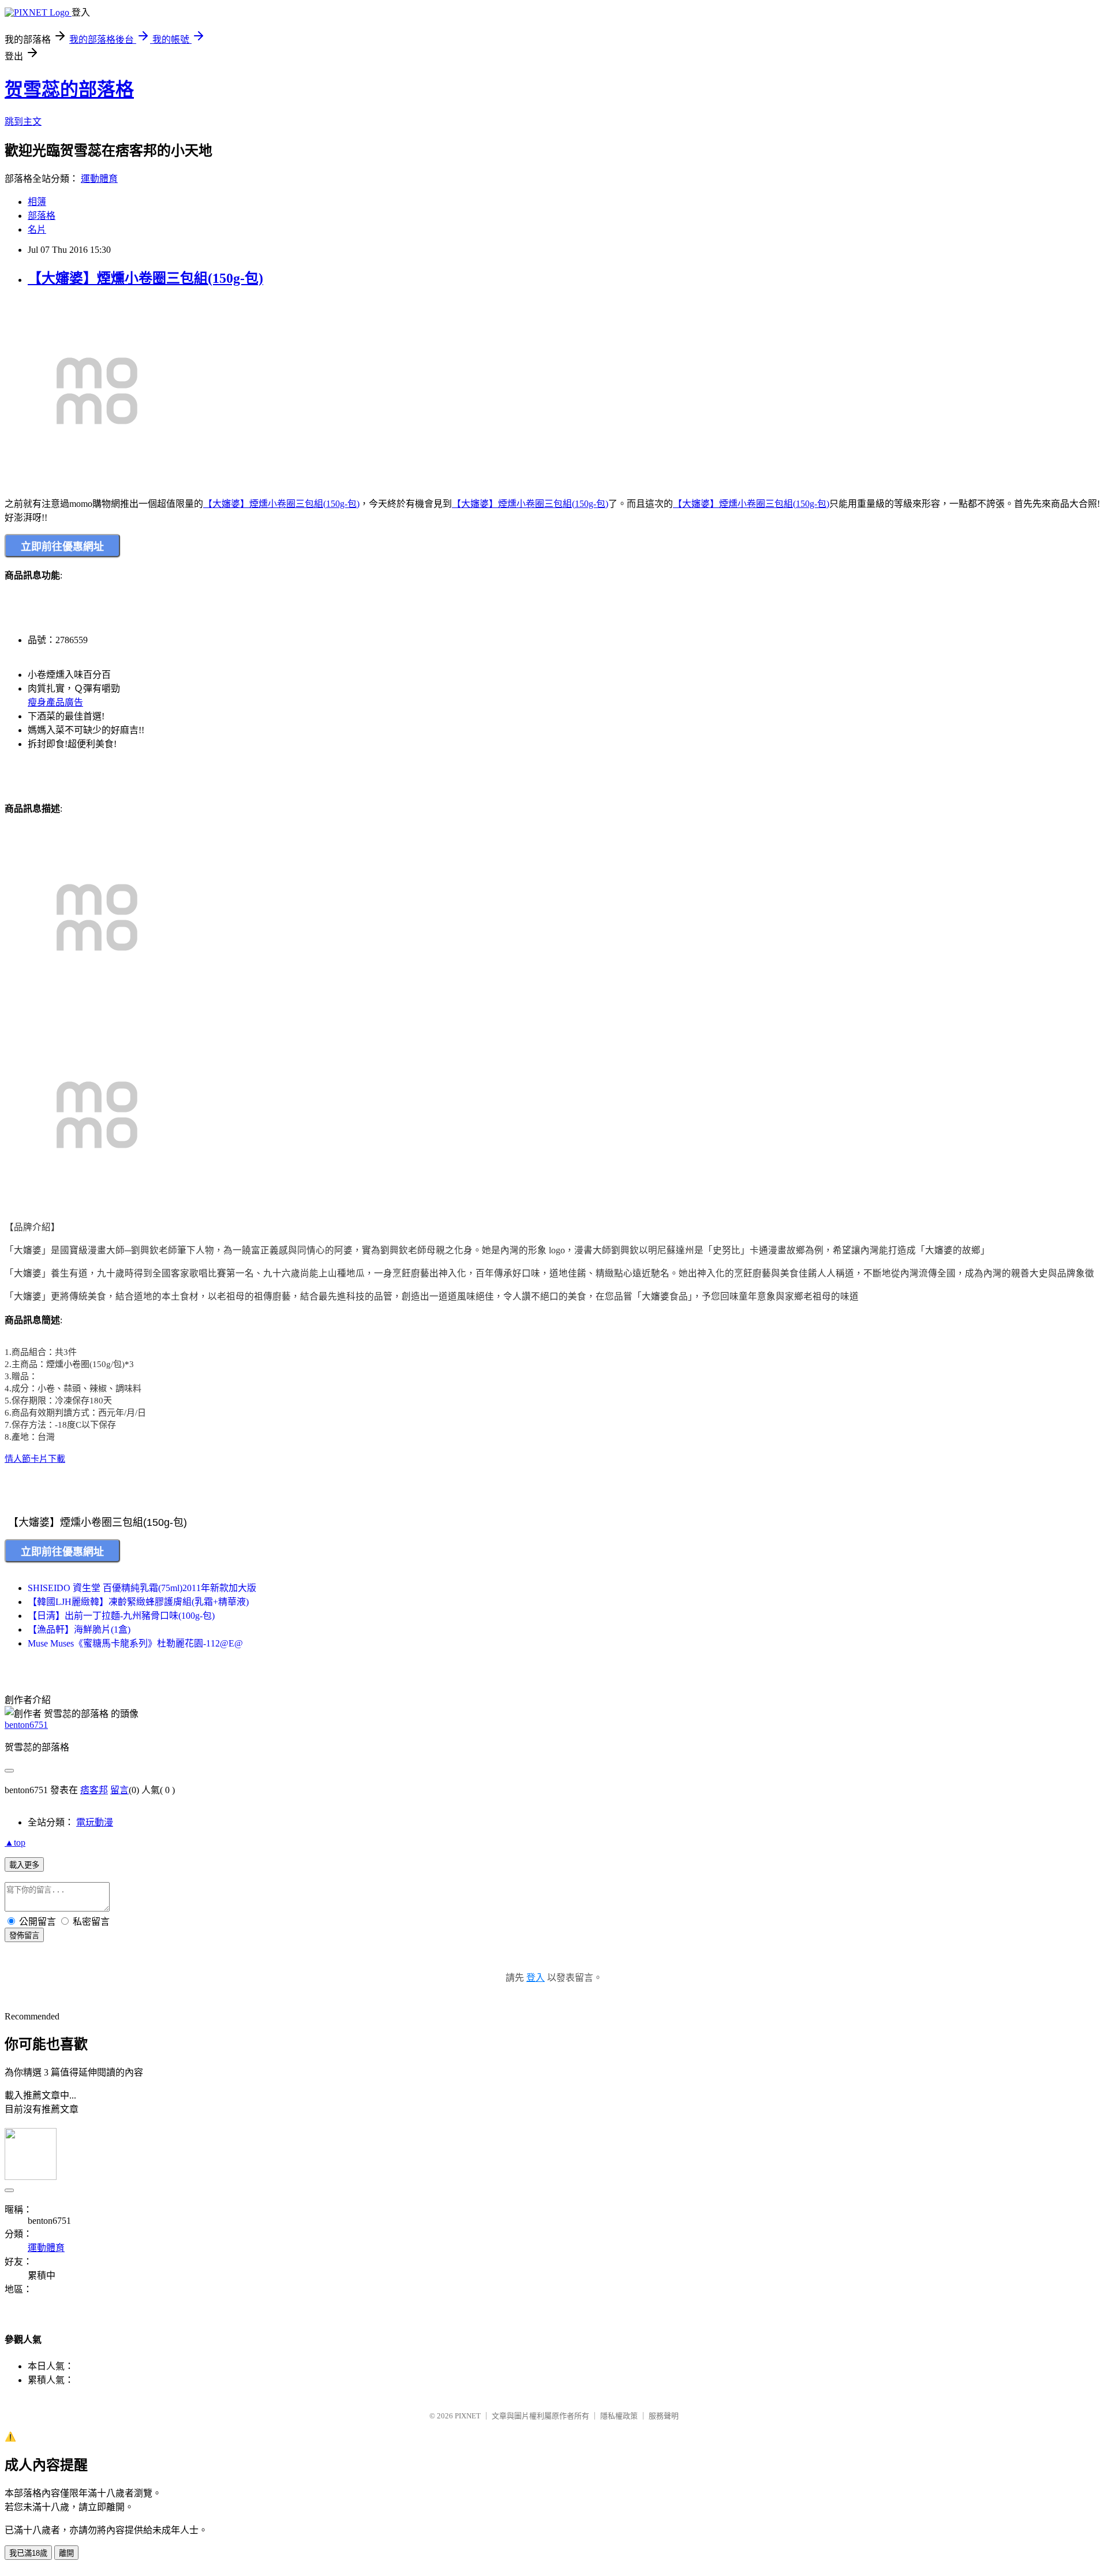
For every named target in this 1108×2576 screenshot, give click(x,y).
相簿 (37, 202)
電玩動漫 (95, 1822)
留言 (119, 1790)
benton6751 (26, 1725)
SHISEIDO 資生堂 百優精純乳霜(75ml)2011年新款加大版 (142, 1588)
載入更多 (24, 1865)
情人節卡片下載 (35, 1459)
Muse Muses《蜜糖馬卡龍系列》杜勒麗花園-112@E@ (135, 1643)
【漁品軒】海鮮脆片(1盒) (79, 1629)
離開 (66, 2553)
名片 (37, 229)
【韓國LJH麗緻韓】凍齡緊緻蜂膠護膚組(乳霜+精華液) (138, 1602)
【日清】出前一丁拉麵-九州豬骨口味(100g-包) (121, 1616)
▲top (15, 1843)
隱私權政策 (619, 2416)
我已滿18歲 (28, 2553)
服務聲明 (664, 2416)
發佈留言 (24, 1935)
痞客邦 (94, 1790)
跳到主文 (23, 122)
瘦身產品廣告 (55, 702)
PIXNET (468, 2416)
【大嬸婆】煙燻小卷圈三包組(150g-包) (145, 278)
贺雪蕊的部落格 (69, 89)
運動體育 (99, 179)
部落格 (42, 216)
